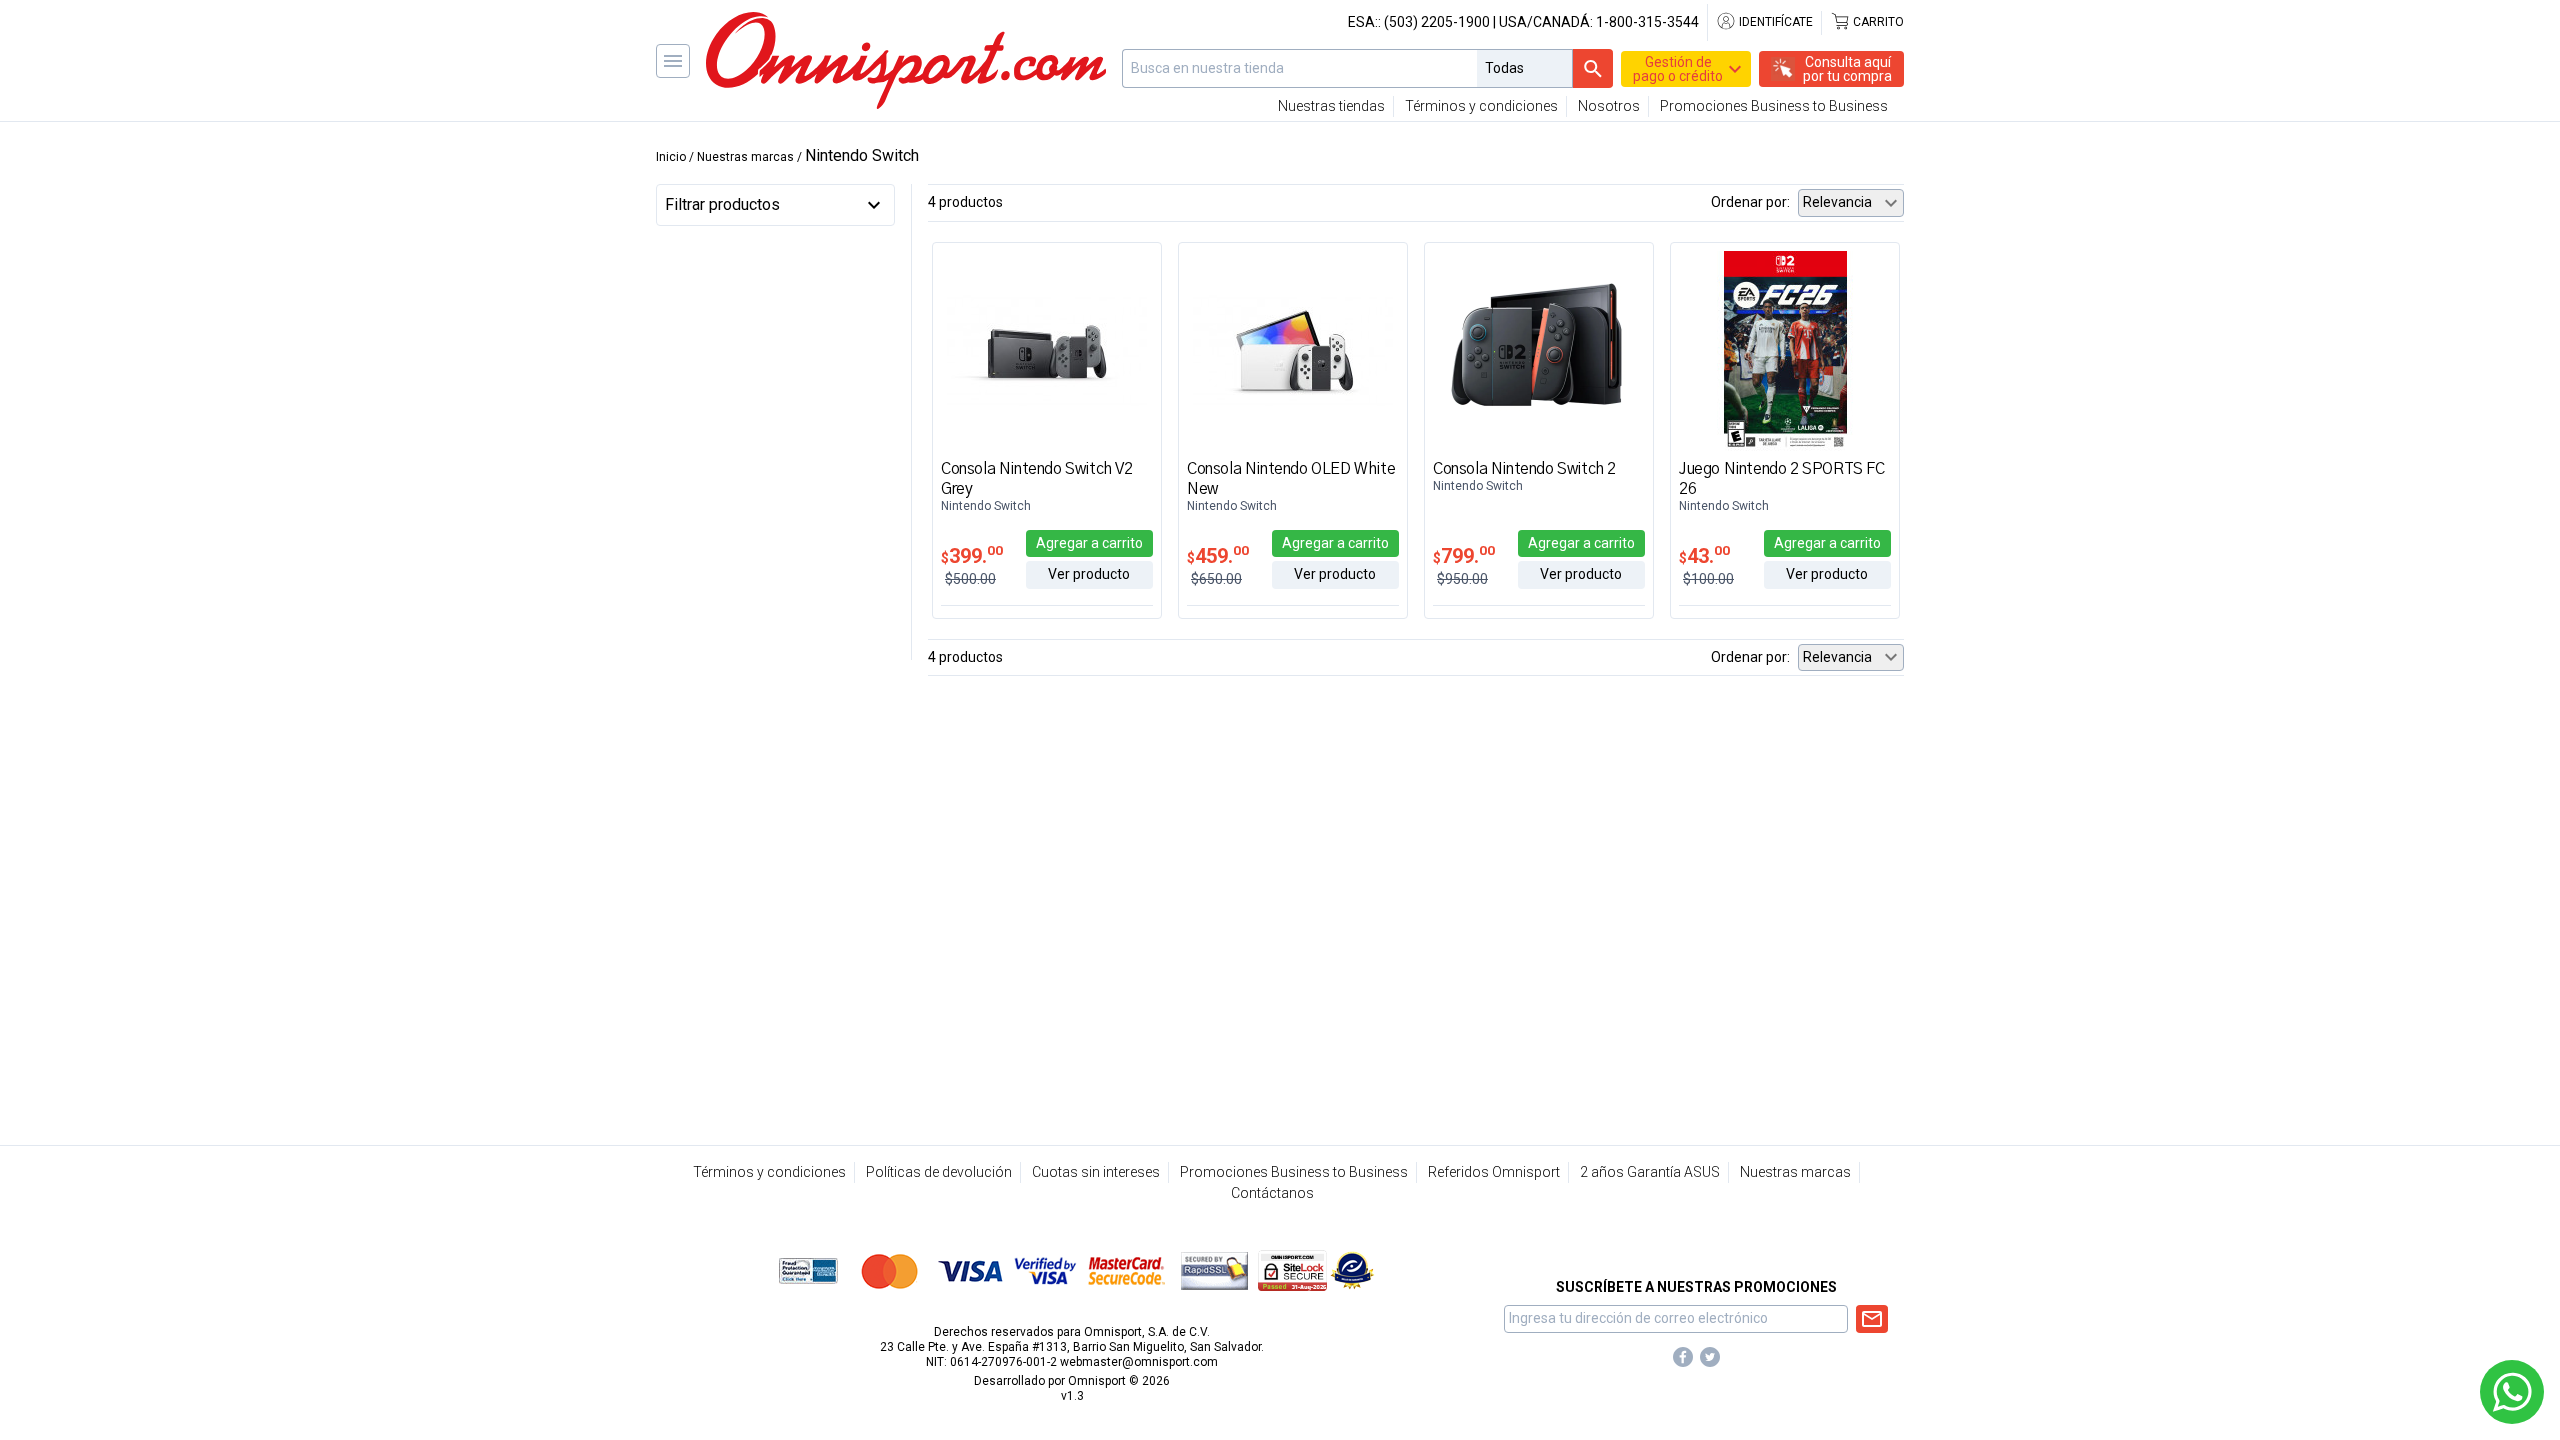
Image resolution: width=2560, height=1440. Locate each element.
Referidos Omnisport (1494, 1172)
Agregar (1089, 543)
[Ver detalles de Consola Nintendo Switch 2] (1539, 349)
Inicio (671, 157)
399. (972, 556)
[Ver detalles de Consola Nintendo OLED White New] (1293, 349)
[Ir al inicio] (906, 60)
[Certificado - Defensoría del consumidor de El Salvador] (1352, 1270)
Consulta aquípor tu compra (1847, 69)
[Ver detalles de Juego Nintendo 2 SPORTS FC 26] (1785, 349)
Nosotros (1609, 106)
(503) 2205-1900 (1437, 22)
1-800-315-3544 (1647, 22)
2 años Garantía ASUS (1650, 1172)
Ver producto (1089, 574)
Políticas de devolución (939, 1172)
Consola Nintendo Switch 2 (1524, 469)
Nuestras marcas (1795, 1172)
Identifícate (1774, 22)
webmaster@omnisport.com (1139, 1362)
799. (1464, 556)
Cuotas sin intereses (1096, 1172)
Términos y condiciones (1481, 106)
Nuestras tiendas (1331, 106)
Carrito (1877, 22)
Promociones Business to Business (1774, 106)
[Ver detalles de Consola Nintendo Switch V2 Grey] (1047, 349)
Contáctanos (1272, 1193)
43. (1704, 556)
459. (1218, 556)
